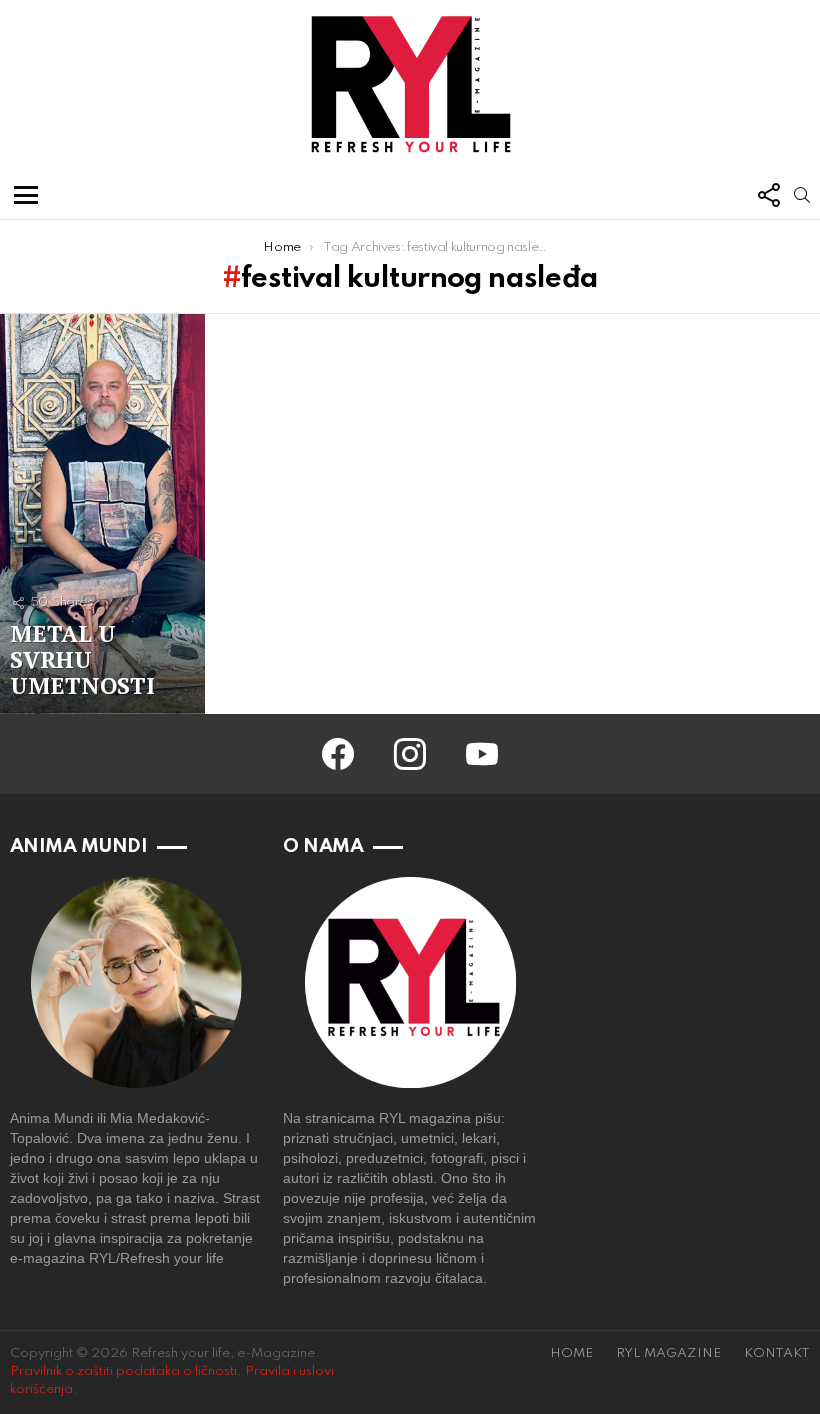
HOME (571, 1353)
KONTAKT (777, 1353)
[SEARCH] (802, 195)
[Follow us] (768, 195)
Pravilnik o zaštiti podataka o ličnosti (123, 1371)
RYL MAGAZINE (668, 1353)
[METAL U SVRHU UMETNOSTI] (102, 514)
